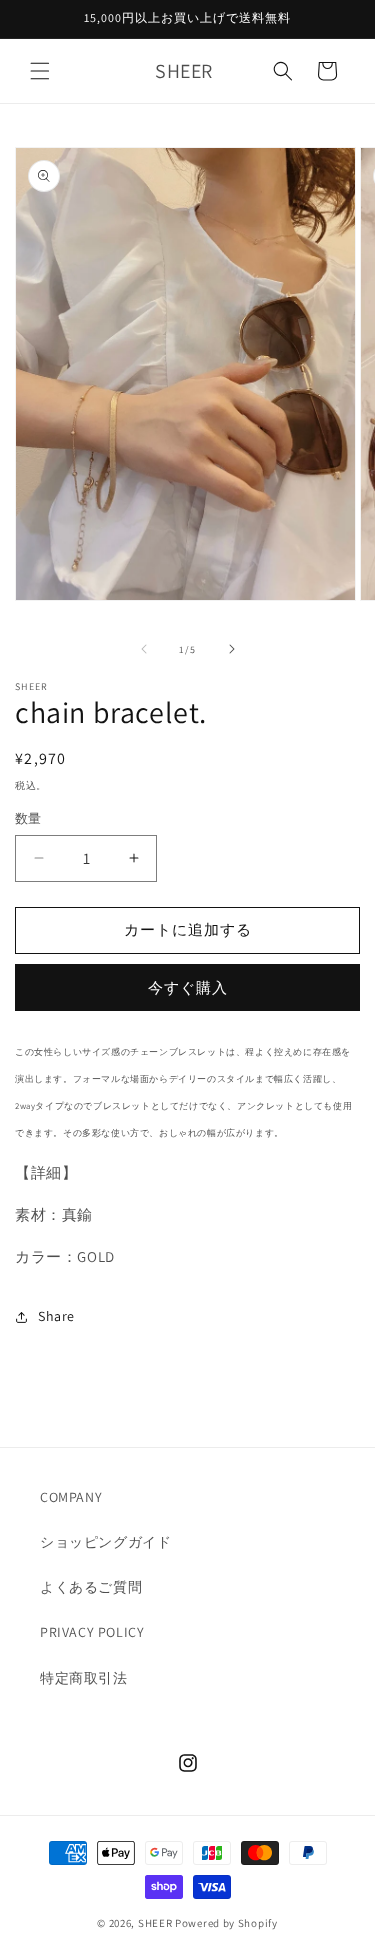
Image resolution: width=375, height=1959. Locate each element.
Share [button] (56, 1316)
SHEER (155, 1923)
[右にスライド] (232, 649)
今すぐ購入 (188, 987)
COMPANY (71, 1497)
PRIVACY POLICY (92, 1632)
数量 (28, 818)
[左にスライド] (144, 649)
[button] (40, 71)
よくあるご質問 (91, 1587)
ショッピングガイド (105, 1542)
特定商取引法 (84, 1678)
